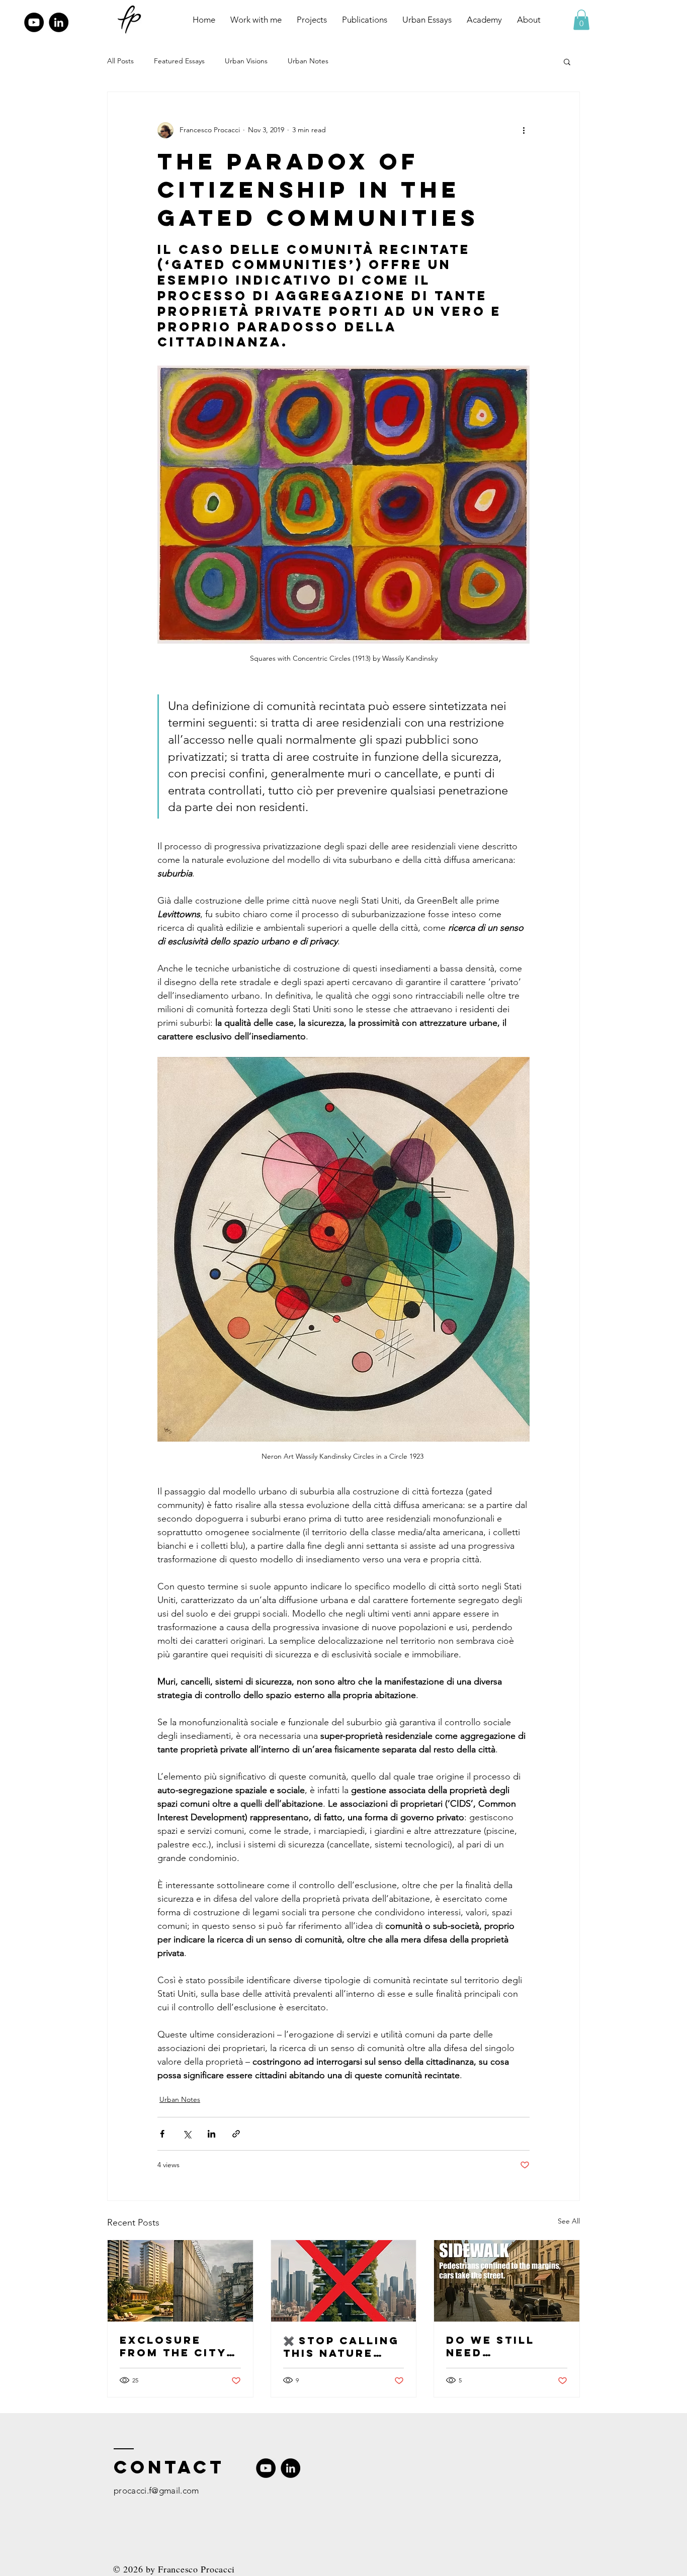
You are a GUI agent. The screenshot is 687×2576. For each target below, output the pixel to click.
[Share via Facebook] (162, 2134)
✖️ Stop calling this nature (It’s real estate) (341, 2347)
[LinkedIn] (59, 22)
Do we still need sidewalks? (490, 2346)
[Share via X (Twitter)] (187, 2134)
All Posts (120, 61)
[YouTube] (34, 22)
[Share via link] (236, 2134)
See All (569, 2221)
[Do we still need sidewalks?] (507, 2281)
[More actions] (524, 130)
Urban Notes (308, 61)
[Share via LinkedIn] (211, 2134)
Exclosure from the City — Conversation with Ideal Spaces (180, 2346)
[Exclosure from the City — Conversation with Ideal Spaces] (180, 2281)
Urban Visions (246, 61)
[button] (581, 20)
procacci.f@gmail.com (156, 2491)
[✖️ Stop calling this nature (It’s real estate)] (344, 2281)
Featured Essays (179, 61)
